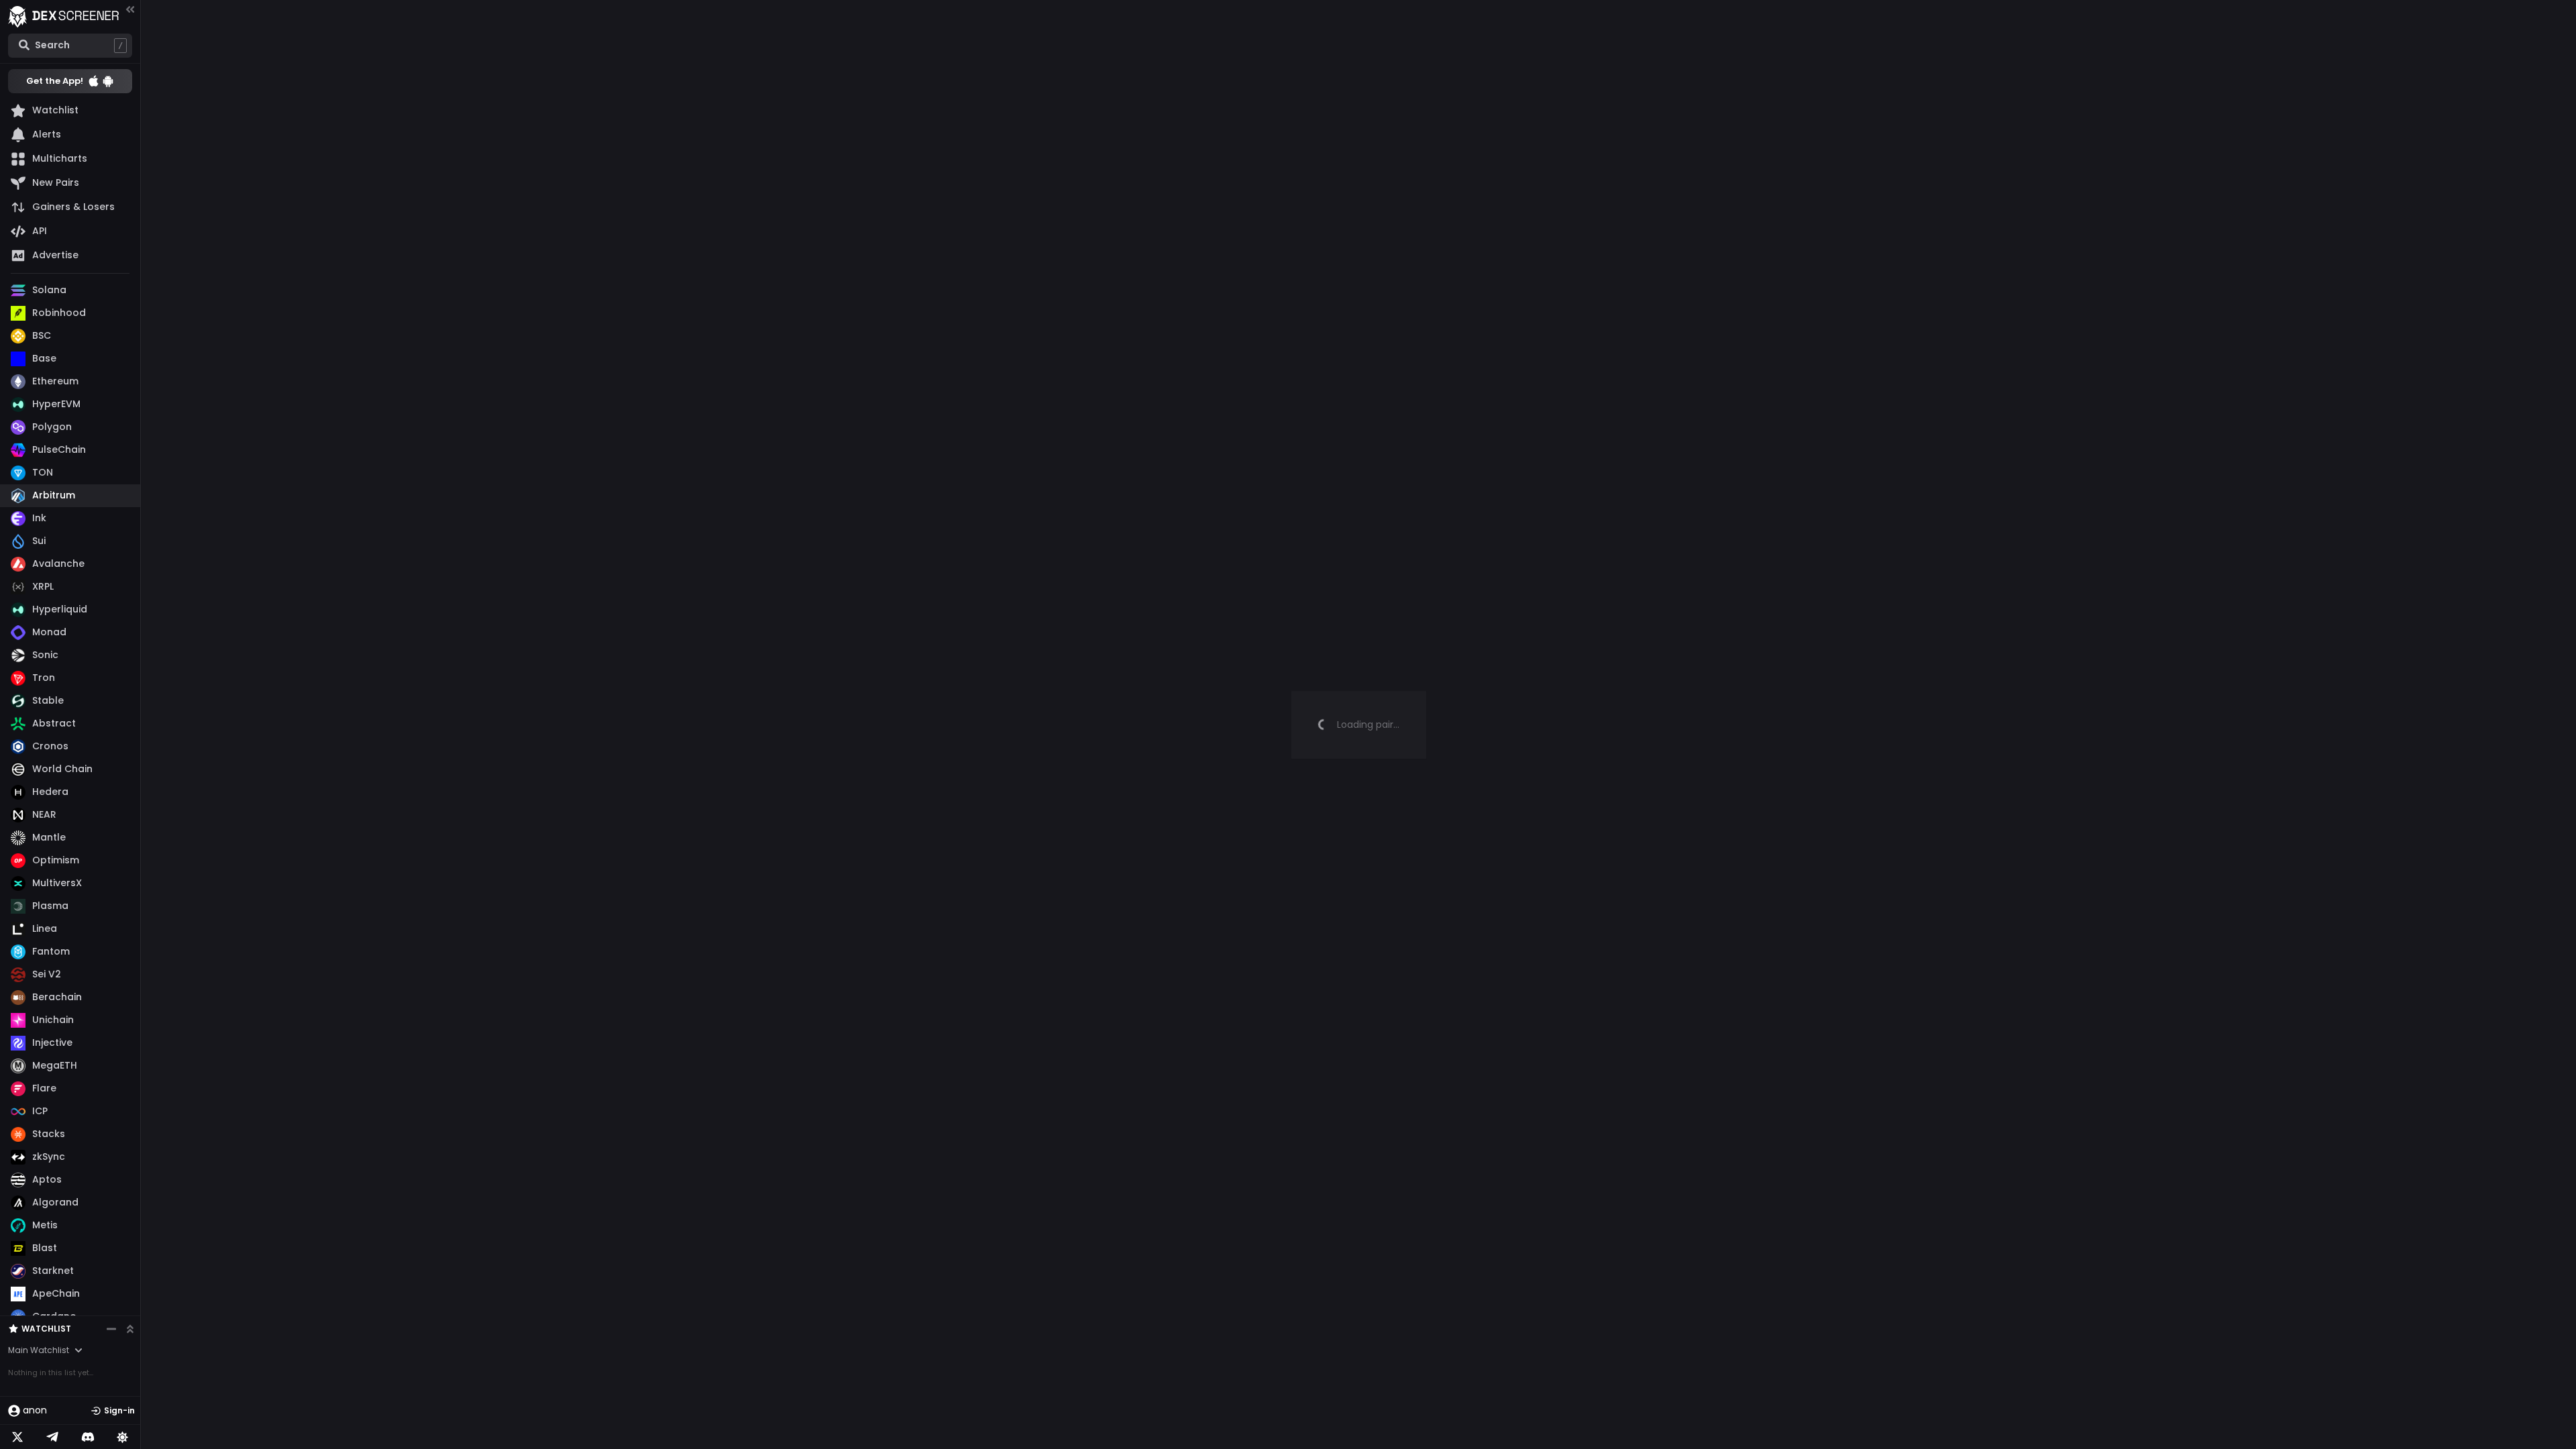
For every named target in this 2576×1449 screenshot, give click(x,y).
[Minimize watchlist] (111, 1329)
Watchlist (46, 1329)
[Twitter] (17, 1437)
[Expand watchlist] (130, 1329)
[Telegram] (52, 1437)
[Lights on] (123, 1437)
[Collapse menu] (130, 9)
